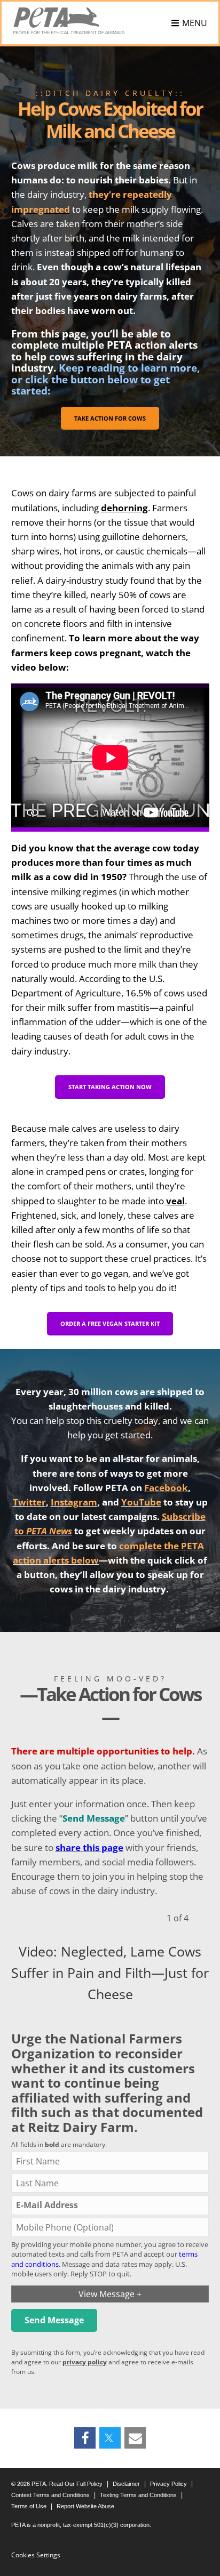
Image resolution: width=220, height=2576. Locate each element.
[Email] (135, 2438)
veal (175, 1201)
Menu (195, 23)
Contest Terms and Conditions (50, 2495)
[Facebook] (85, 2438)
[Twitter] (110, 2438)
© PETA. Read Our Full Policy (57, 2484)
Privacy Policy (168, 2484)
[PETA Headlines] (69, 21)
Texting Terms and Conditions (138, 2495)
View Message (110, 2294)
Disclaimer (126, 2484)
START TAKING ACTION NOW (110, 1087)
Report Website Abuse (85, 2506)
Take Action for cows (110, 418)
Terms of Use (29, 2506)
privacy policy (85, 2362)
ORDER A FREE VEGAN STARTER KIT (110, 1323)
